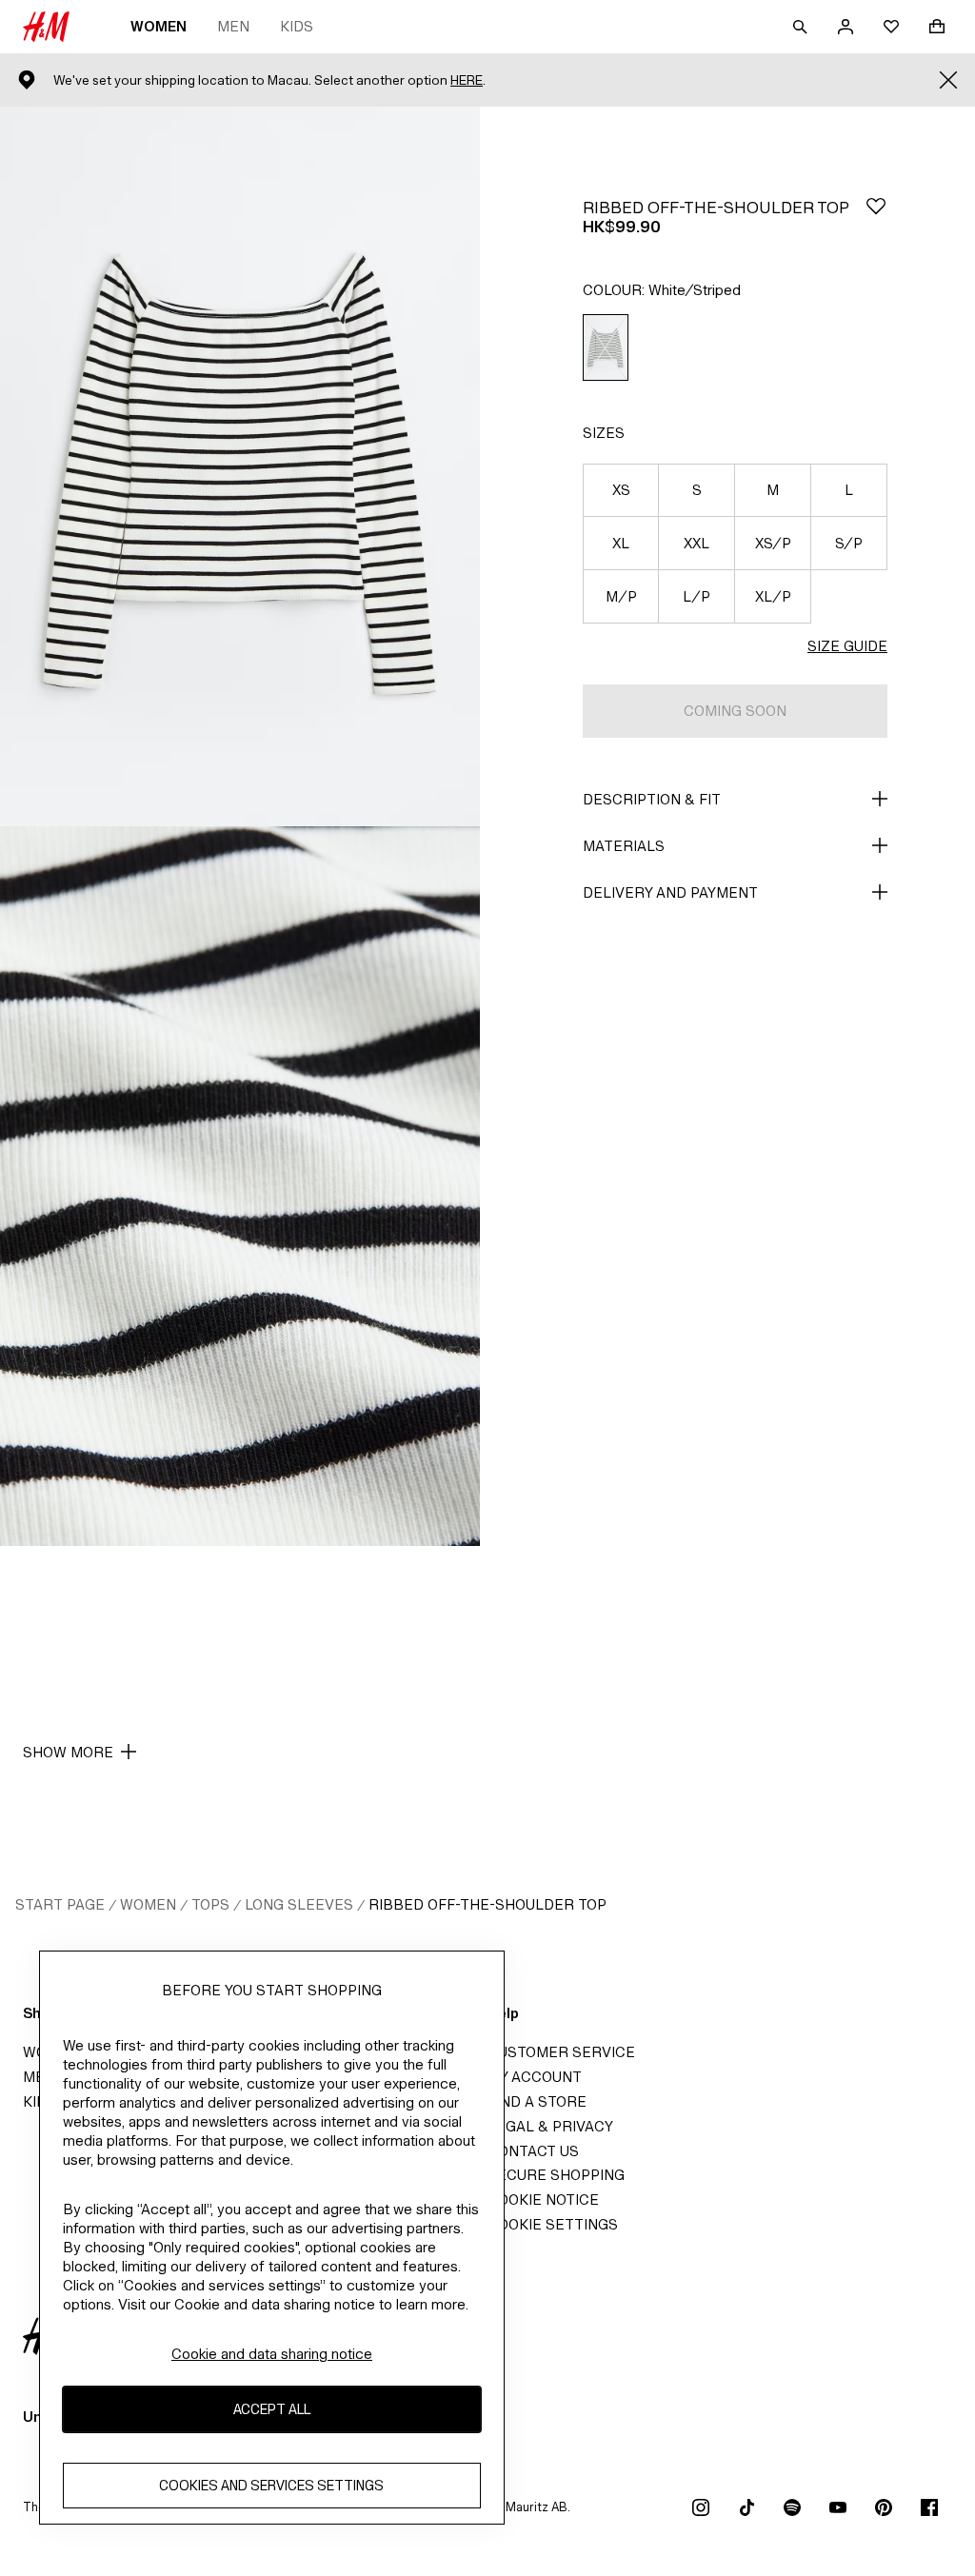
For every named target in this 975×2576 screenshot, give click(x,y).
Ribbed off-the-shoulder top (487, 1904)
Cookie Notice (543, 2200)
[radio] (606, 348)
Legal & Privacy (550, 2126)
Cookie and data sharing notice (272, 2354)
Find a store (537, 2101)
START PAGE (60, 1904)
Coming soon (735, 711)
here (467, 80)
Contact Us (533, 2151)
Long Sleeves (299, 1904)
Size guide (847, 646)
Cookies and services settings (271, 2485)
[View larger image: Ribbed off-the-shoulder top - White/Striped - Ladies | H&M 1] (240, 466)
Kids (297, 26)
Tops (210, 1904)
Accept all (272, 2409)
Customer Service (561, 2052)
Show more (68, 1752)
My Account (535, 2077)
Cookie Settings (553, 2224)
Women (159, 26)
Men (233, 26)
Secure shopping (556, 2175)
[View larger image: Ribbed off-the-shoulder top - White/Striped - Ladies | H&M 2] (240, 1186)
